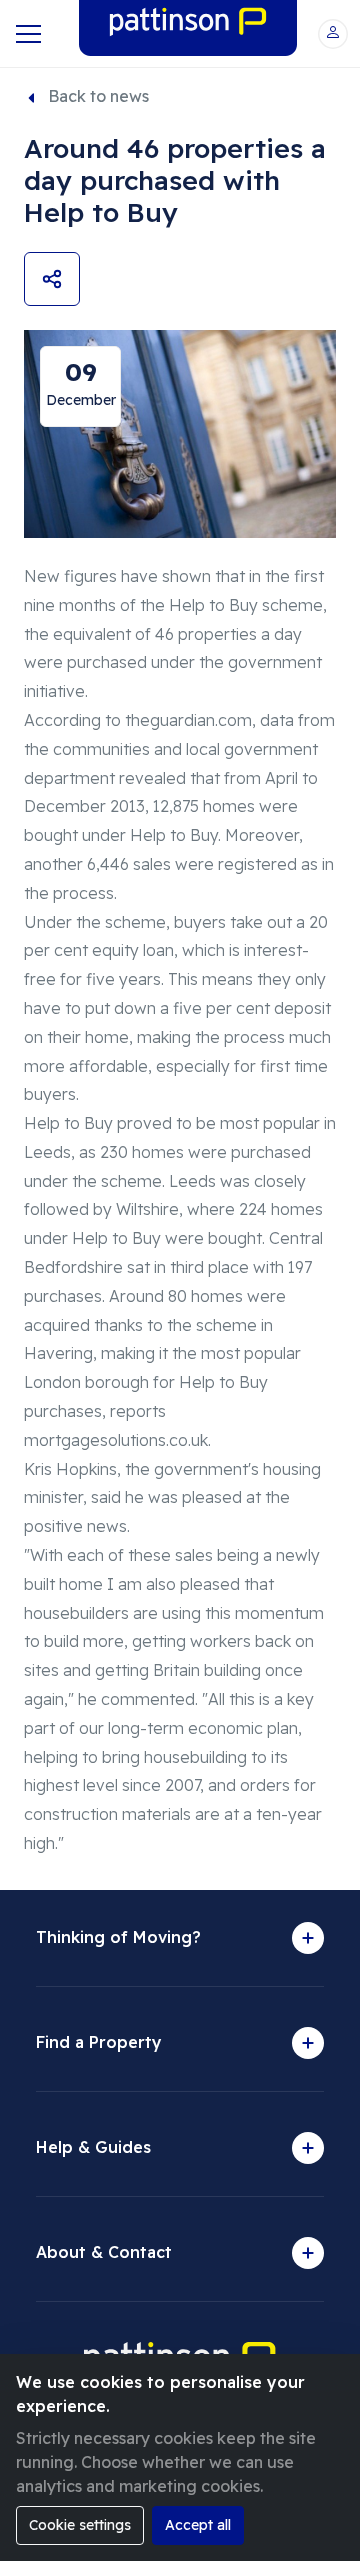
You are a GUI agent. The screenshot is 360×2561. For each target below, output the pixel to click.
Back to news (98, 96)
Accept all (198, 2525)
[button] (333, 34)
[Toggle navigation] (26, 34)
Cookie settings (80, 2525)
